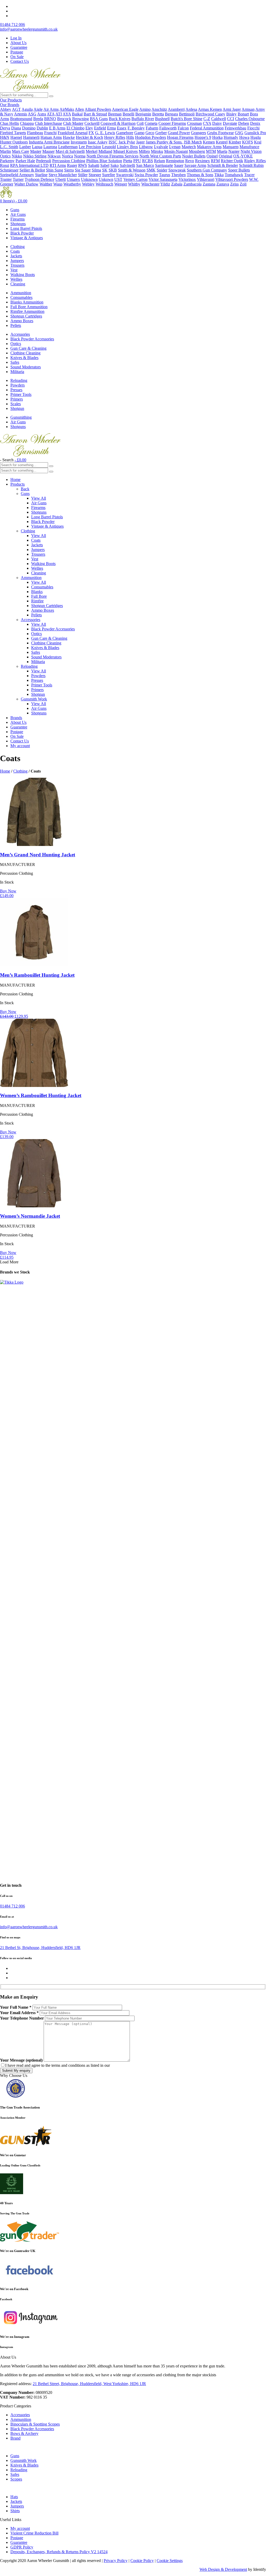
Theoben (178, 175)
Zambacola (192, 184)
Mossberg (197, 151)
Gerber (161, 133)
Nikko (17, 156)
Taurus (165, 175)
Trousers (17, 265)
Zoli (243, 184)
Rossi (5, 165)
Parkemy (7, 161)
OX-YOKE (243, 156)
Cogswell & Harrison (118, 123)
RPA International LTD (29, 165)
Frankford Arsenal (73, 133)
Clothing (18, 247)
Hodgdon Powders (151, 137)
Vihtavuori (206, 179)
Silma (96, 170)
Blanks (37, 592)
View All (39, 498)
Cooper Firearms (172, 123)
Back (25, 489)
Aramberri (176, 109)
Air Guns (18, 214)
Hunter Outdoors (14, 142)
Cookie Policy (142, 2561)
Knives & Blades (24, 358)
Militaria (17, 372)
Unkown (106, 179)
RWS (83, 165)
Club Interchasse (48, 123)
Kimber (235, 142)
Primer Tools (21, 394)
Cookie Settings (170, 2561)
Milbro (144, 151)
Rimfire (37, 601)
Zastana (209, 184)
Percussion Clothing (69, 161)
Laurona (50, 147)
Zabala (177, 184)
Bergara (171, 114)
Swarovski (125, 175)
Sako (115, 165)
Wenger (121, 184)
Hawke (69, 137)
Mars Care (21, 151)
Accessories (20, 334)
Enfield (100, 128)
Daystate (230, 123)
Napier (234, 151)
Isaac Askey (98, 142)
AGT (16, 109)
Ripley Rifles (255, 161)
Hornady (231, 137)
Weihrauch (104, 184)
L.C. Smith (9, 147)
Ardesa (191, 109)
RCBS (148, 161)
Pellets (16, 325)
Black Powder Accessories (32, 339)
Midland (105, 151)
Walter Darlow (26, 184)
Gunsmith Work (34, 699)
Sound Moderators (26, 367)
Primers (17, 399)
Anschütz (159, 109)
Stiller (83, 175)
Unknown (89, 179)
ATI (59, 114)
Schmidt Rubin (251, 165)
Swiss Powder (146, 175)
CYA (207, 123)
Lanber (25, 147)
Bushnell (162, 119)
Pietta (128, 161)
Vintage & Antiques (27, 238)
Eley (89, 128)
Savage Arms (195, 165)
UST (118, 179)
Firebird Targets (13, 133)
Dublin (42, 128)
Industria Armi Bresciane (49, 142)
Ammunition (21, 293)
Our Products (11, 100)
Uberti (61, 179)
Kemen (209, 142)
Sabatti (94, 165)
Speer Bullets (239, 170)
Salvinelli (127, 165)
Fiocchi (253, 128)
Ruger (72, 165)
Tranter (6, 179)
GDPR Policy (22, 2547)
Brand (15, 2438)
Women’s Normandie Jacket (30, 1216)
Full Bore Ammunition (29, 307)
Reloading (19, 380)
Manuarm (231, 147)
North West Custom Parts (160, 156)
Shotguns (18, 224)
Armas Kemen (210, 109)
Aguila (27, 109)
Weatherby (72, 184)
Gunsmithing (21, 417)
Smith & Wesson (132, 170)
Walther (46, 184)
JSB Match (193, 142)
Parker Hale (25, 161)
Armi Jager (232, 109)
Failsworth (168, 128)
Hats (14, 2497)
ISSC (113, 142)
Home (15, 480)
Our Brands (10, 105)
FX (91, 133)
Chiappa (27, 123)
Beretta (158, 114)
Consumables (21, 297)
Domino (29, 128)
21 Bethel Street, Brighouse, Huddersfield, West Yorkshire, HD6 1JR (89, 2384)
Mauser (48, 151)
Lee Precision (90, 147)
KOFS (248, 142)
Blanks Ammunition (27, 302)
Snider (162, 170)
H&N (5, 137)
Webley (88, 184)
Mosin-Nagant (176, 151)
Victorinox (187, 179)
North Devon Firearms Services (112, 156)
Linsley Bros (127, 147)
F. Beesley (136, 128)
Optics (16, 344)
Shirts (15, 2511)
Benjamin (143, 114)
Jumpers (17, 261)
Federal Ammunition (207, 128)
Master (36, 151)
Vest (14, 270)
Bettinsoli (187, 114)
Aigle (38, 109)
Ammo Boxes (22, 321)
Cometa (151, 123)
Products (18, 484)
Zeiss (234, 184)
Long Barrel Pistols (26, 228)
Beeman (115, 114)
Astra (42, 114)
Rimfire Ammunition (27, 311)
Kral (258, 142)
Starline (41, 175)
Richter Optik (232, 161)
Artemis (21, 114)
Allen (79, 109)
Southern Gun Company (207, 170)
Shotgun (17, 408)
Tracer (249, 175)
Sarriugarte (164, 165)
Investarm (79, 142)
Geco (150, 133)
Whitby (134, 184)
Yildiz (165, 184)
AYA (67, 114)
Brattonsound (21, 119)
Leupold (109, 147)
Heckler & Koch (89, 137)
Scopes (16, 2479)
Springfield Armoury (17, 175)
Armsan (248, 109)
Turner (18, 179)
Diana (16, 128)
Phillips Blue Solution (104, 161)
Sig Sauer (83, 170)
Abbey (6, 109)
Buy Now (8, 893)
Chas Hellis (9, 123)
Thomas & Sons (200, 175)
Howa (244, 137)
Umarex (73, 179)
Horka (217, 137)
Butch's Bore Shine (187, 119)
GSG (239, 133)
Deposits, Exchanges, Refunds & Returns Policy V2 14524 (59, 2552)
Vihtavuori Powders (232, 179)
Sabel (105, 165)
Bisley (231, 114)
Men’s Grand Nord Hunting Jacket (38, 855)
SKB (113, 170)
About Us (18, 43)
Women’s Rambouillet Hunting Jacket (41, 1095)
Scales (16, 404)
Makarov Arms (209, 147)
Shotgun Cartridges (26, 316)
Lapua (37, 147)
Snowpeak (177, 170)
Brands (16, 718)
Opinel (212, 156)
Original (225, 156)
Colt (140, 123)
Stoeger (95, 175)
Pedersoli (44, 161)
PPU (137, 161)
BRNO (50, 119)
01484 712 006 (12, 25)
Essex (122, 128)
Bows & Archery (24, 2433)
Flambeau (35, 133)
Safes (15, 362)
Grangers (198, 133)
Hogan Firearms (180, 137)
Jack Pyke (127, 142)
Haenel (16, 137)
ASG (32, 114)
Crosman (194, 123)
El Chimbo (75, 128)
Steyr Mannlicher (63, 175)
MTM (211, 151)
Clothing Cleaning (25, 353)
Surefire (109, 175)
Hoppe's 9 (203, 137)
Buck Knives (120, 119)
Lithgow (146, 147)
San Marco (145, 165)
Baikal (77, 114)
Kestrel (222, 142)
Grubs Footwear (220, 133)
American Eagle (125, 109)
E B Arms (57, 128)
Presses (16, 390)
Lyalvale (161, 147)
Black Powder (22, 233)
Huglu (256, 137)
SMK (151, 170)
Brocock (64, 119)
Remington (175, 161)
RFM (215, 161)
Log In (16, 38)
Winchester (150, 184)
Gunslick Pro (255, 133)
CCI (231, 119)
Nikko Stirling (35, 156)
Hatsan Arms (51, 137)
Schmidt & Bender (223, 165)
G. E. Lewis (105, 133)
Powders (18, 385)
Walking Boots (23, 275)
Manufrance (249, 147)
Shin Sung (55, 170)
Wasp (58, 184)
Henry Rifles (115, 137)
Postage (17, 52)
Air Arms (51, 109)
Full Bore (39, 596)
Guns (15, 210)
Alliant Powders (98, 109)
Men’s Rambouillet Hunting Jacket (37, 975)
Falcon (183, 128)
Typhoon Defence (39, 179)
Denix (255, 123)
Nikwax (54, 156)
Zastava (223, 184)
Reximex (202, 161)
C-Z (207, 119)
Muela (222, 151)
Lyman (175, 147)
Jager (140, 142)
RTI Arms (58, 165)
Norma (80, 156)
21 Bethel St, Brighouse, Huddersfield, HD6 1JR (40, 1948)
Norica (67, 156)
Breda (38, 119)
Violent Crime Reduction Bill (34, 2533)
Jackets (16, 256)
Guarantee (19, 47)
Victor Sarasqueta (163, 179)
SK (105, 170)
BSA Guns (99, 119)
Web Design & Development (223, 2569)
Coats (15, 251)
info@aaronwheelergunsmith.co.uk (29, 29)
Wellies (16, 279)
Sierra (69, 170)
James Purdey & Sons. (164, 142)
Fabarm (152, 128)
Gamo (139, 133)
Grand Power (179, 133)
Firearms (18, 219)
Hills (130, 137)
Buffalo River (143, 119)
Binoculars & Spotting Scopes (35, 2424)
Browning (81, 119)
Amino (145, 109)
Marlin (5, 151)
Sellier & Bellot (32, 170)
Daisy (217, 123)
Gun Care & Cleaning (28, 348)
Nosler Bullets (194, 156)
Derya (5, 128)
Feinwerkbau (235, 128)
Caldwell (219, 119)
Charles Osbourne (250, 119)
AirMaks (67, 109)
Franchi (50, 133)
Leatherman (68, 147)
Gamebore (125, 133)
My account (20, 746)
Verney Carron (135, 179)
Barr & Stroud (95, 114)
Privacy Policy (116, 2561)
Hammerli (31, 137)
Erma (111, 128)
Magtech (189, 147)
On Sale (17, 57)
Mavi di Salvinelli (70, 151)
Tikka (219, 175)
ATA (51, 114)
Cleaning (18, 284)
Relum (159, 161)
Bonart (243, 114)
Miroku (157, 151)
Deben (244, 123)
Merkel (92, 151)
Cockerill (92, 123)
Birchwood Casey (210, 114)
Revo (190, 161)
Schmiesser (9, 170)
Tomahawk (234, 175)
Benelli (128, 114)
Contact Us (20, 61)
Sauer (179, 165)
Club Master (73, 123)
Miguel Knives (125, 151)
